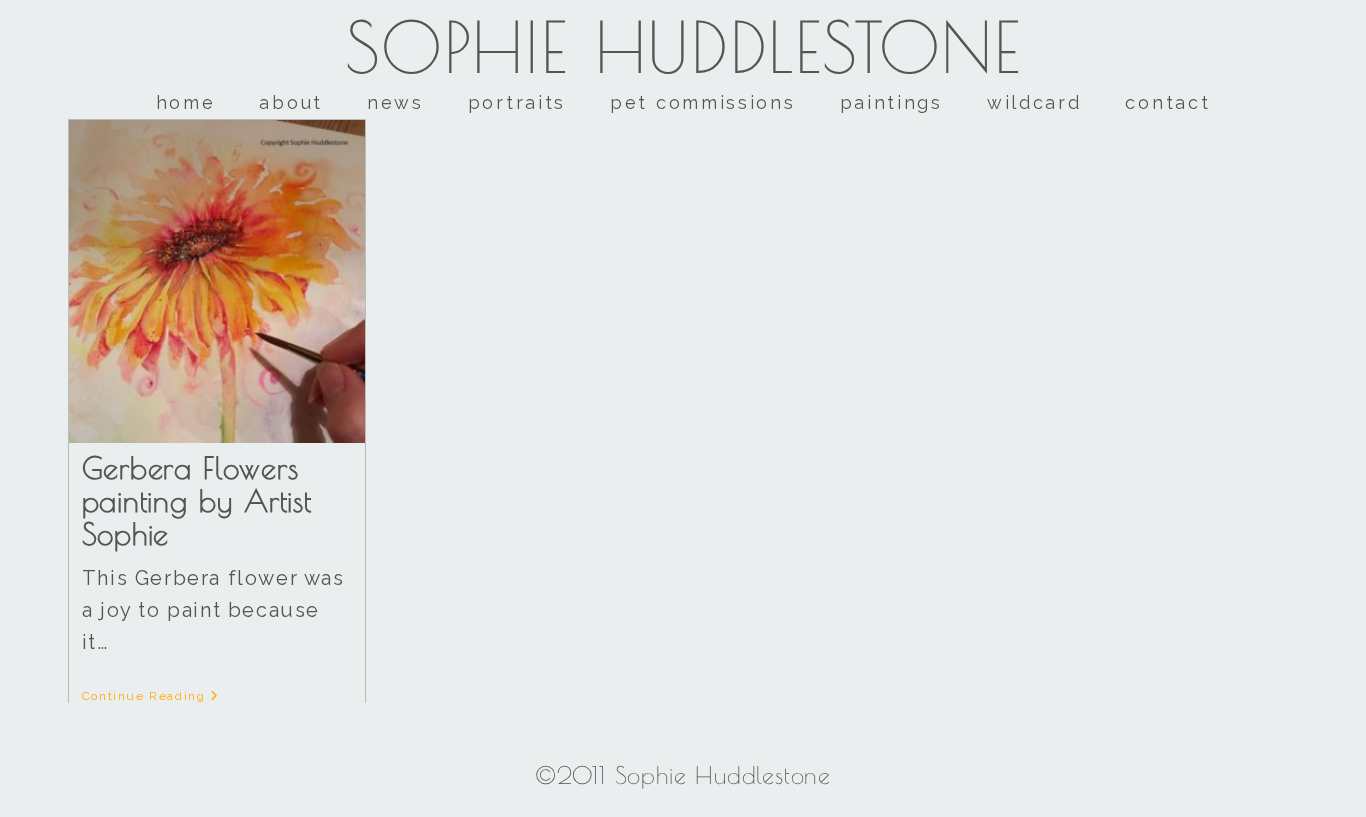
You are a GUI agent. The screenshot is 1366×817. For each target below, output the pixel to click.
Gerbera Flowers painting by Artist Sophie (197, 500)
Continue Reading (151, 696)
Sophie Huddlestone (683, 47)
